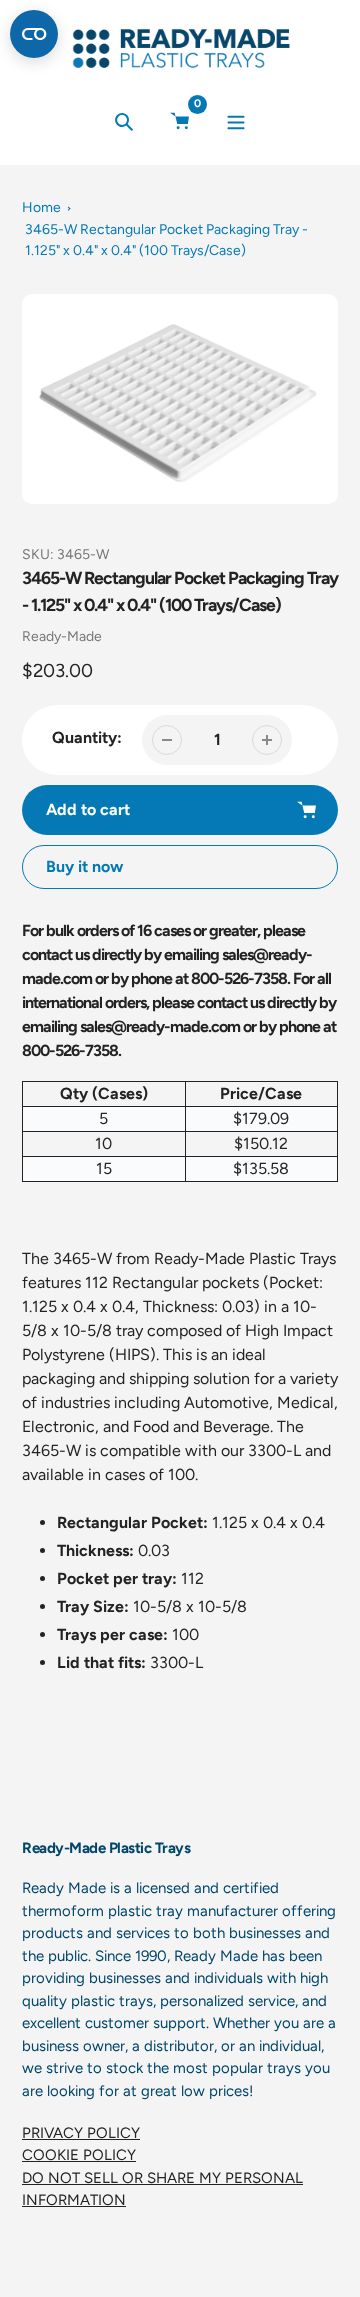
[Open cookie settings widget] (34, 34)
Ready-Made (62, 636)
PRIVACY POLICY (81, 2133)
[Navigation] (236, 121)
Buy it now (84, 866)
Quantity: (87, 737)
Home (41, 207)
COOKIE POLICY (79, 2155)
